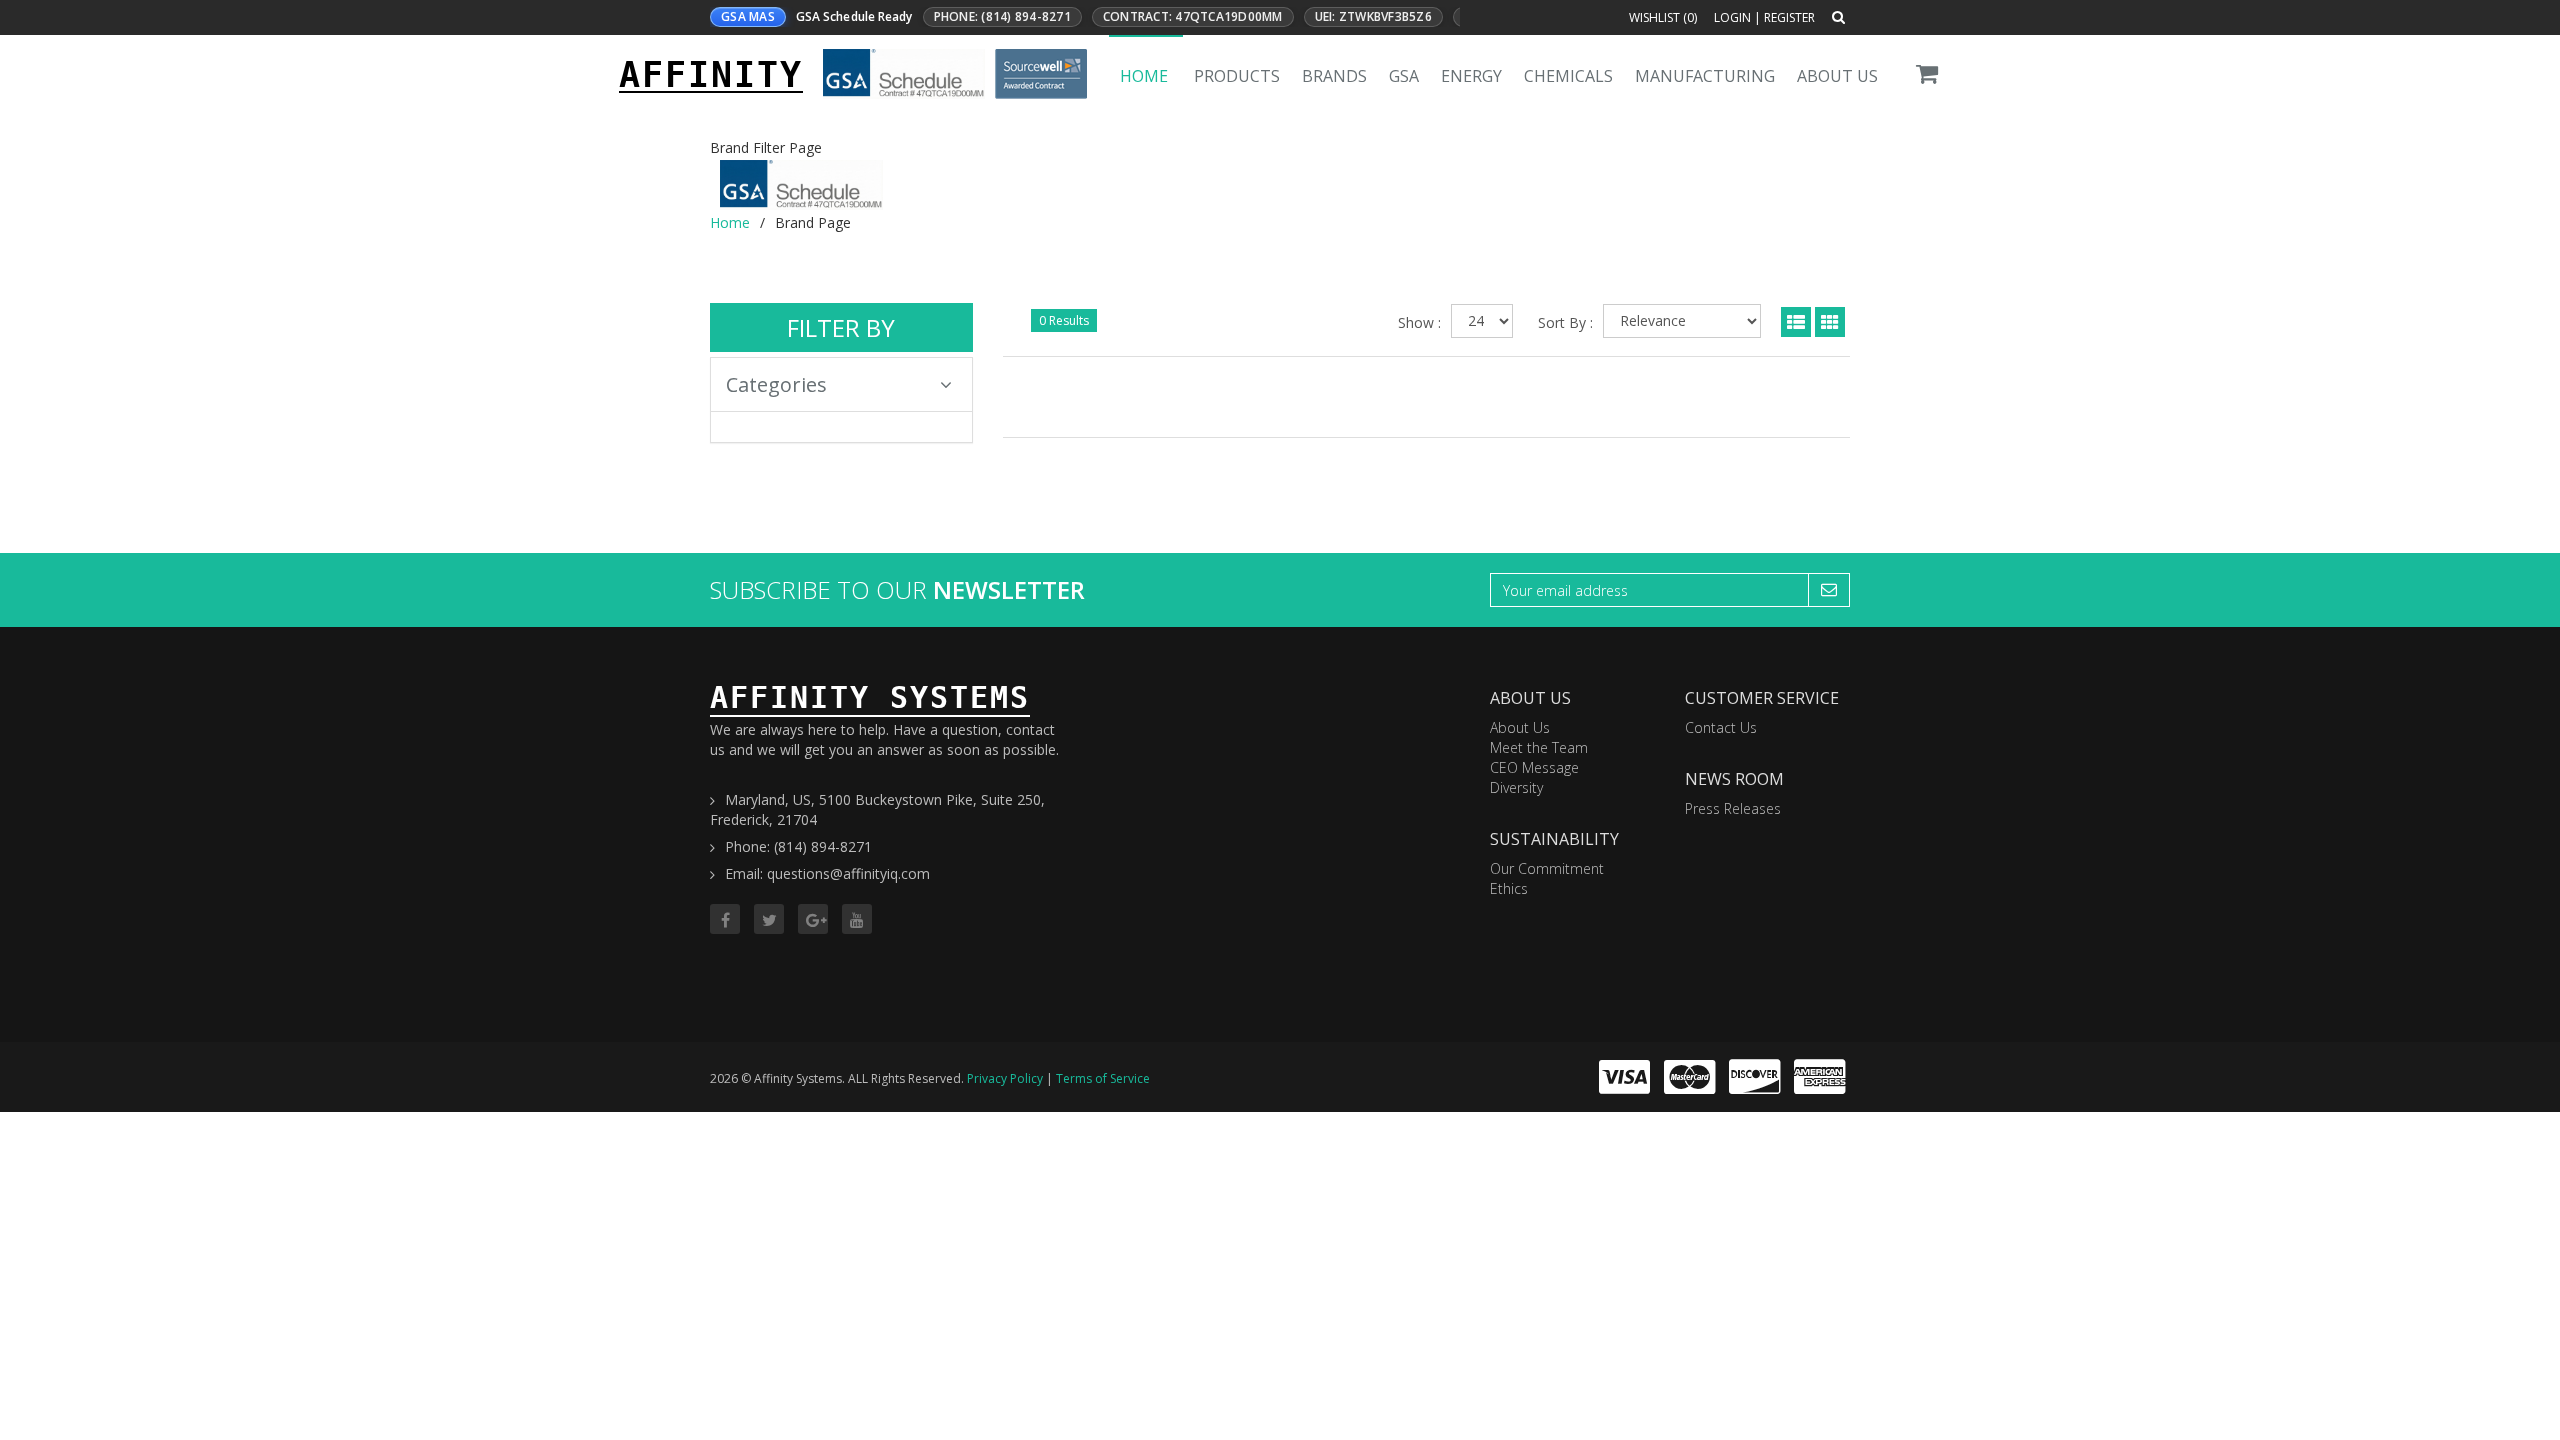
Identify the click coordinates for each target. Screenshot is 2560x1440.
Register (1789, 17)
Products (1237, 76)
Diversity (1516, 787)
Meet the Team (1539, 747)
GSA (1404, 76)
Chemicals (1568, 76)
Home (1144, 76)
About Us (1837, 76)
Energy (1471, 76)
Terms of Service (1103, 1078)
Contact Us (1721, 727)
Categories (776, 384)
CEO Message (1534, 767)
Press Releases (1733, 808)
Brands (1334, 76)
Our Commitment (1547, 868)
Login (1732, 17)
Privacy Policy (1005, 1078)
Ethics (1509, 888)
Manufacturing (1705, 76)
